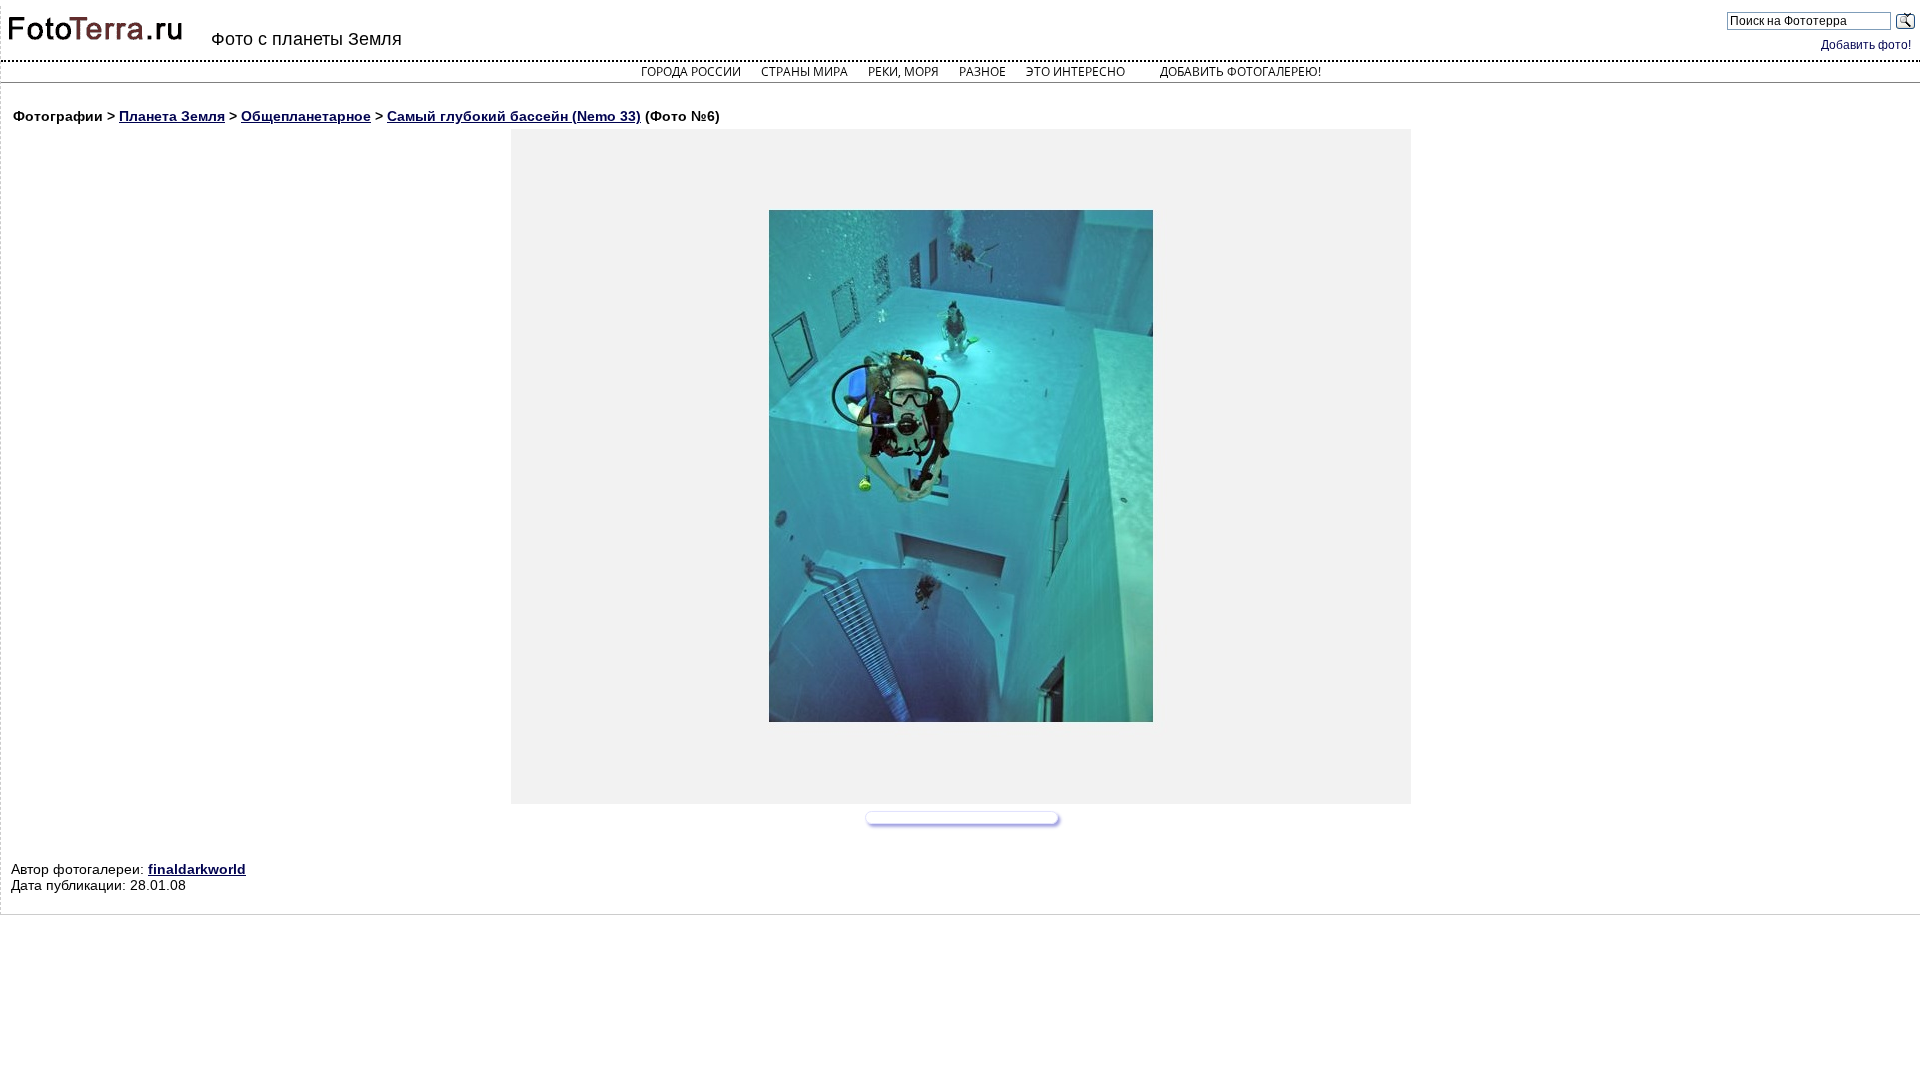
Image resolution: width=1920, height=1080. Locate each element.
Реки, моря (903, 71)
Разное (982, 71)
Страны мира (804, 71)
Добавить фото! (1866, 45)
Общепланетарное (306, 116)
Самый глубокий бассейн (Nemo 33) (514, 116)
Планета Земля (172, 116)
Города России (691, 71)
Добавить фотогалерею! (1240, 71)
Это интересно (1075, 71)
